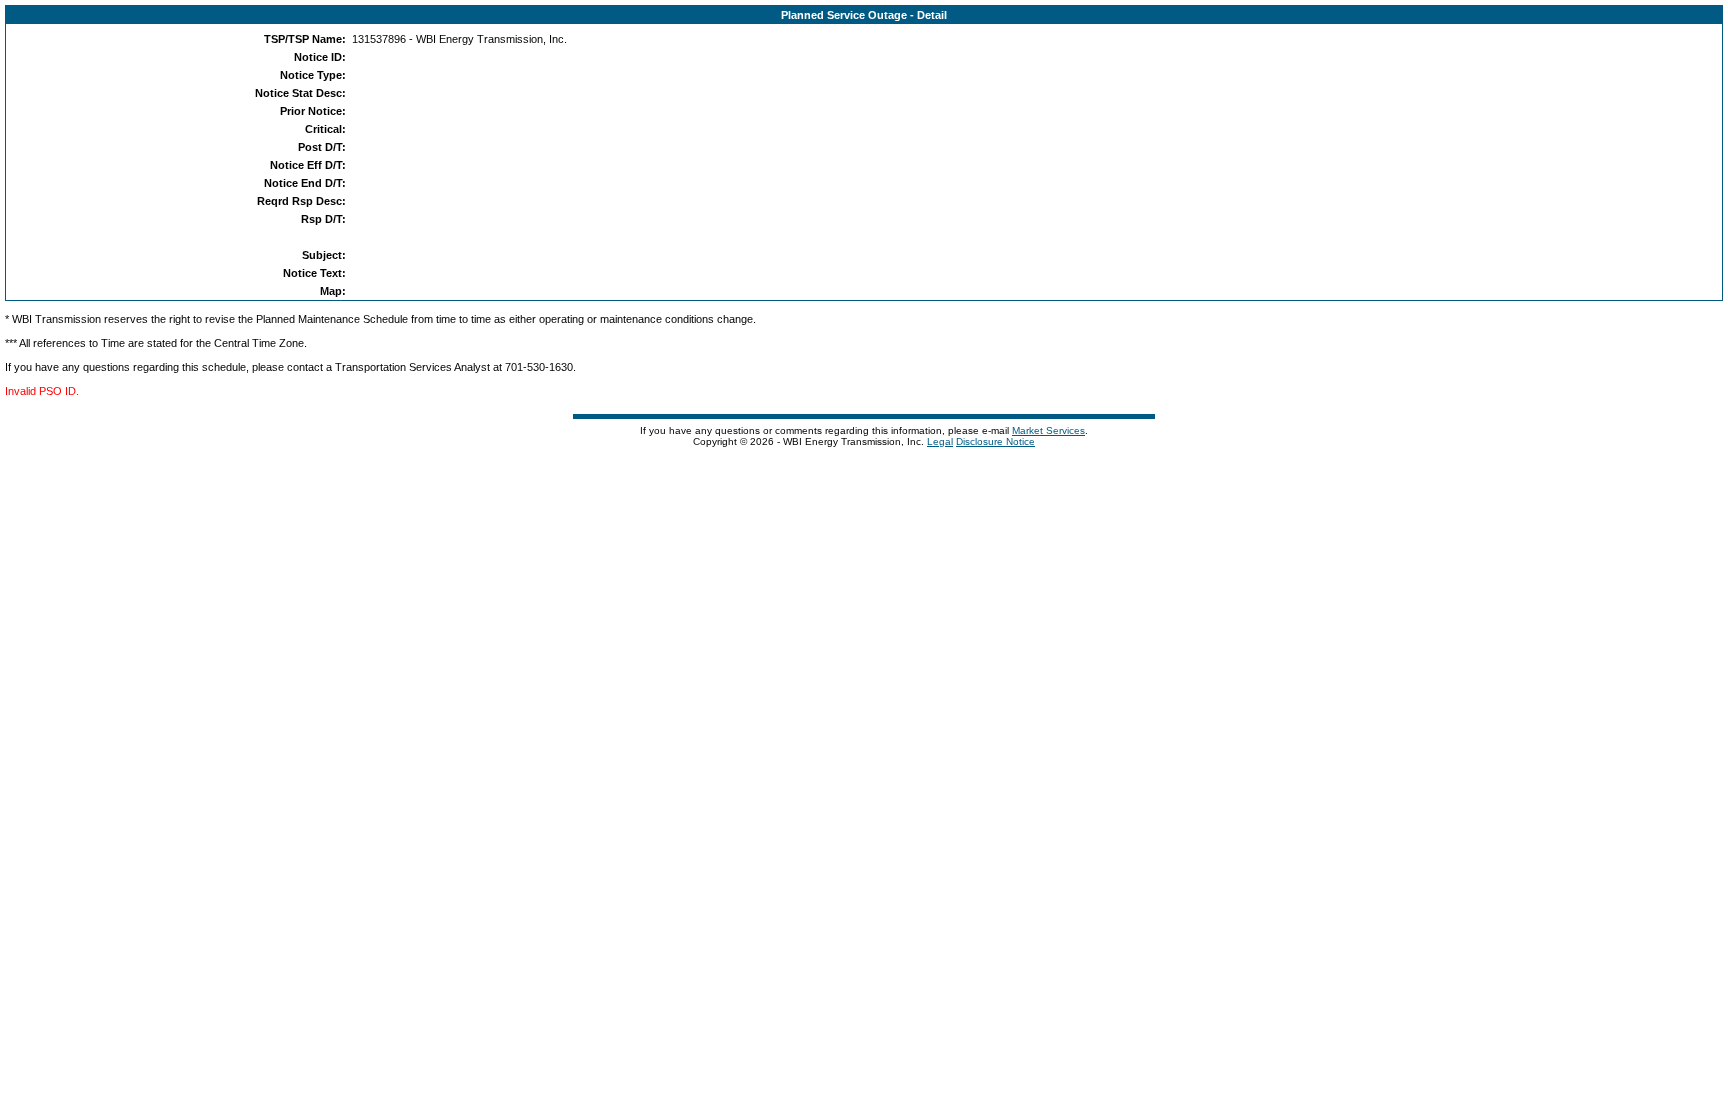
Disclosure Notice (995, 441)
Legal (940, 441)
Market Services (1048, 430)
